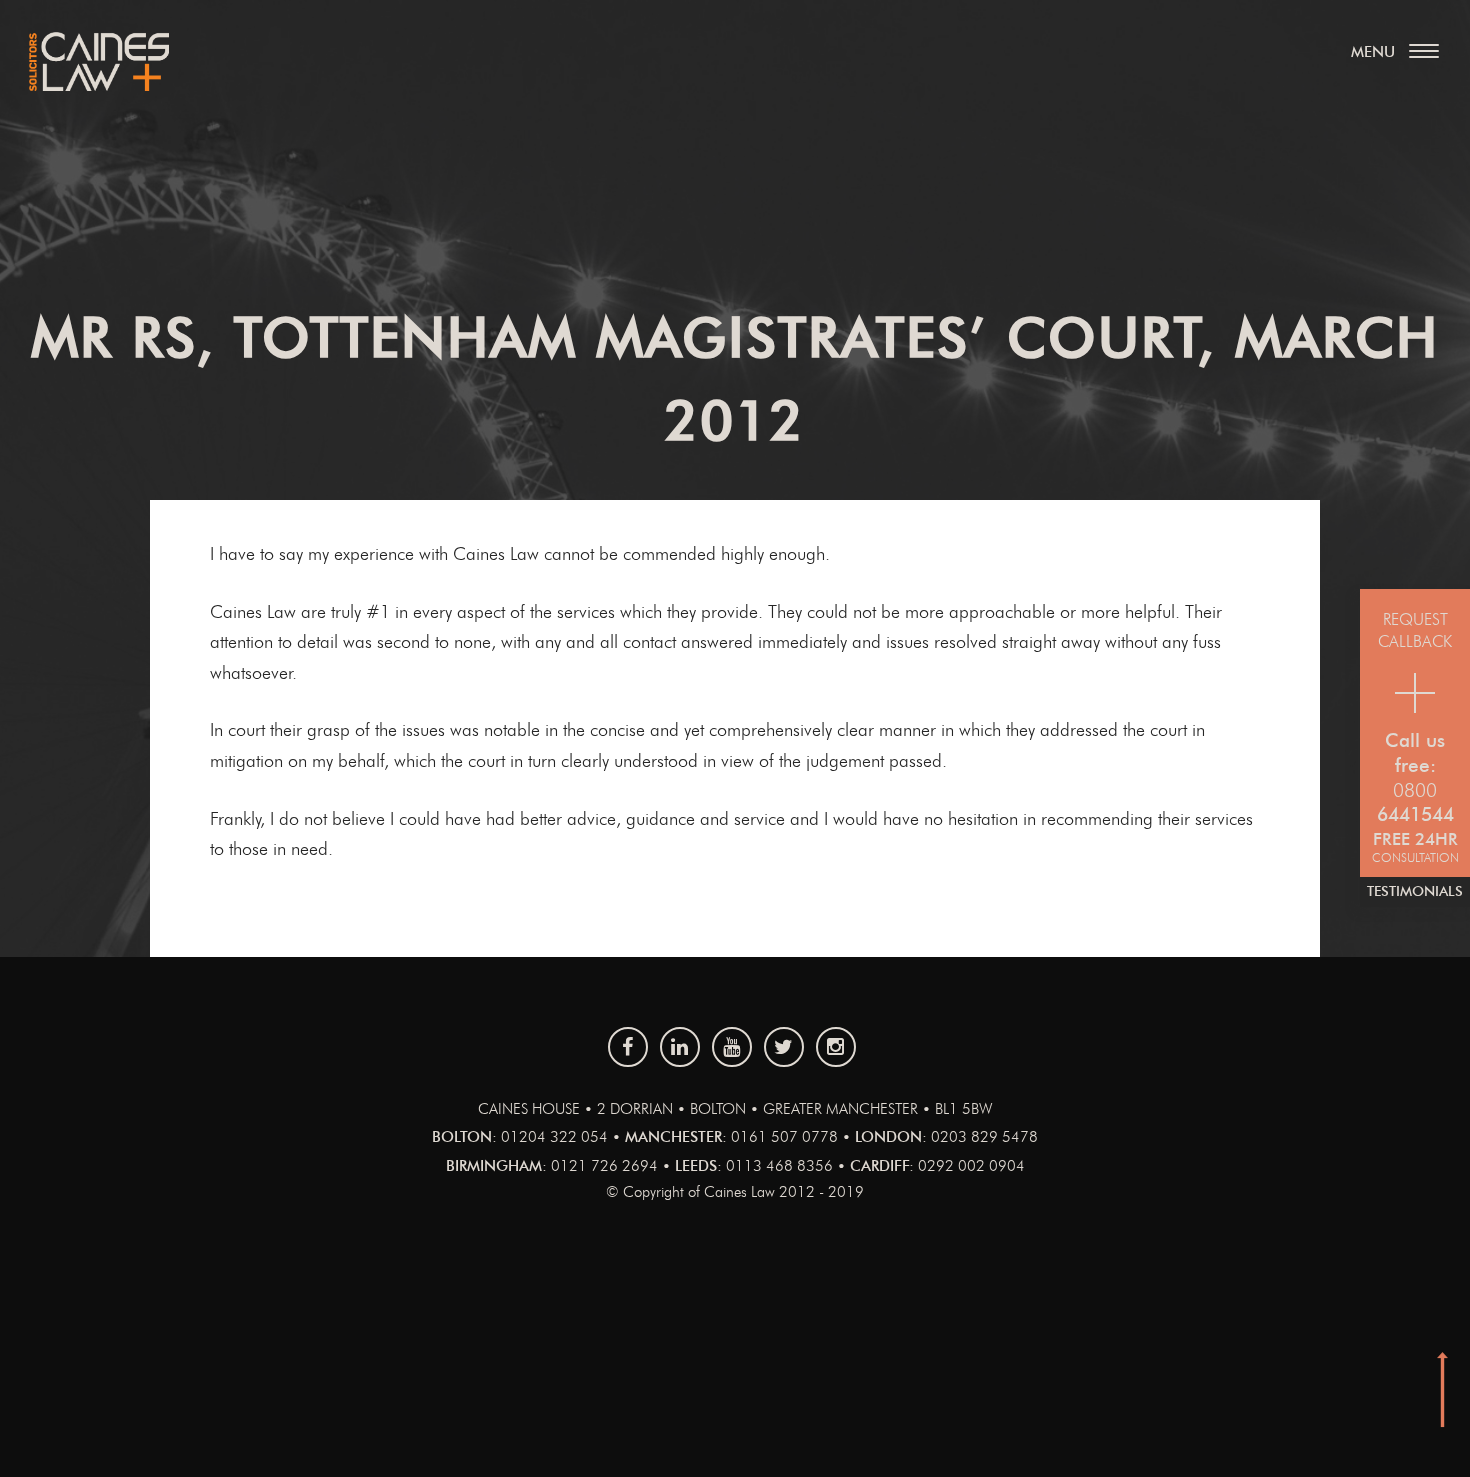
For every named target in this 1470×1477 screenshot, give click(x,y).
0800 (1415, 791)
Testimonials (1415, 892)
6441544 (1415, 815)
